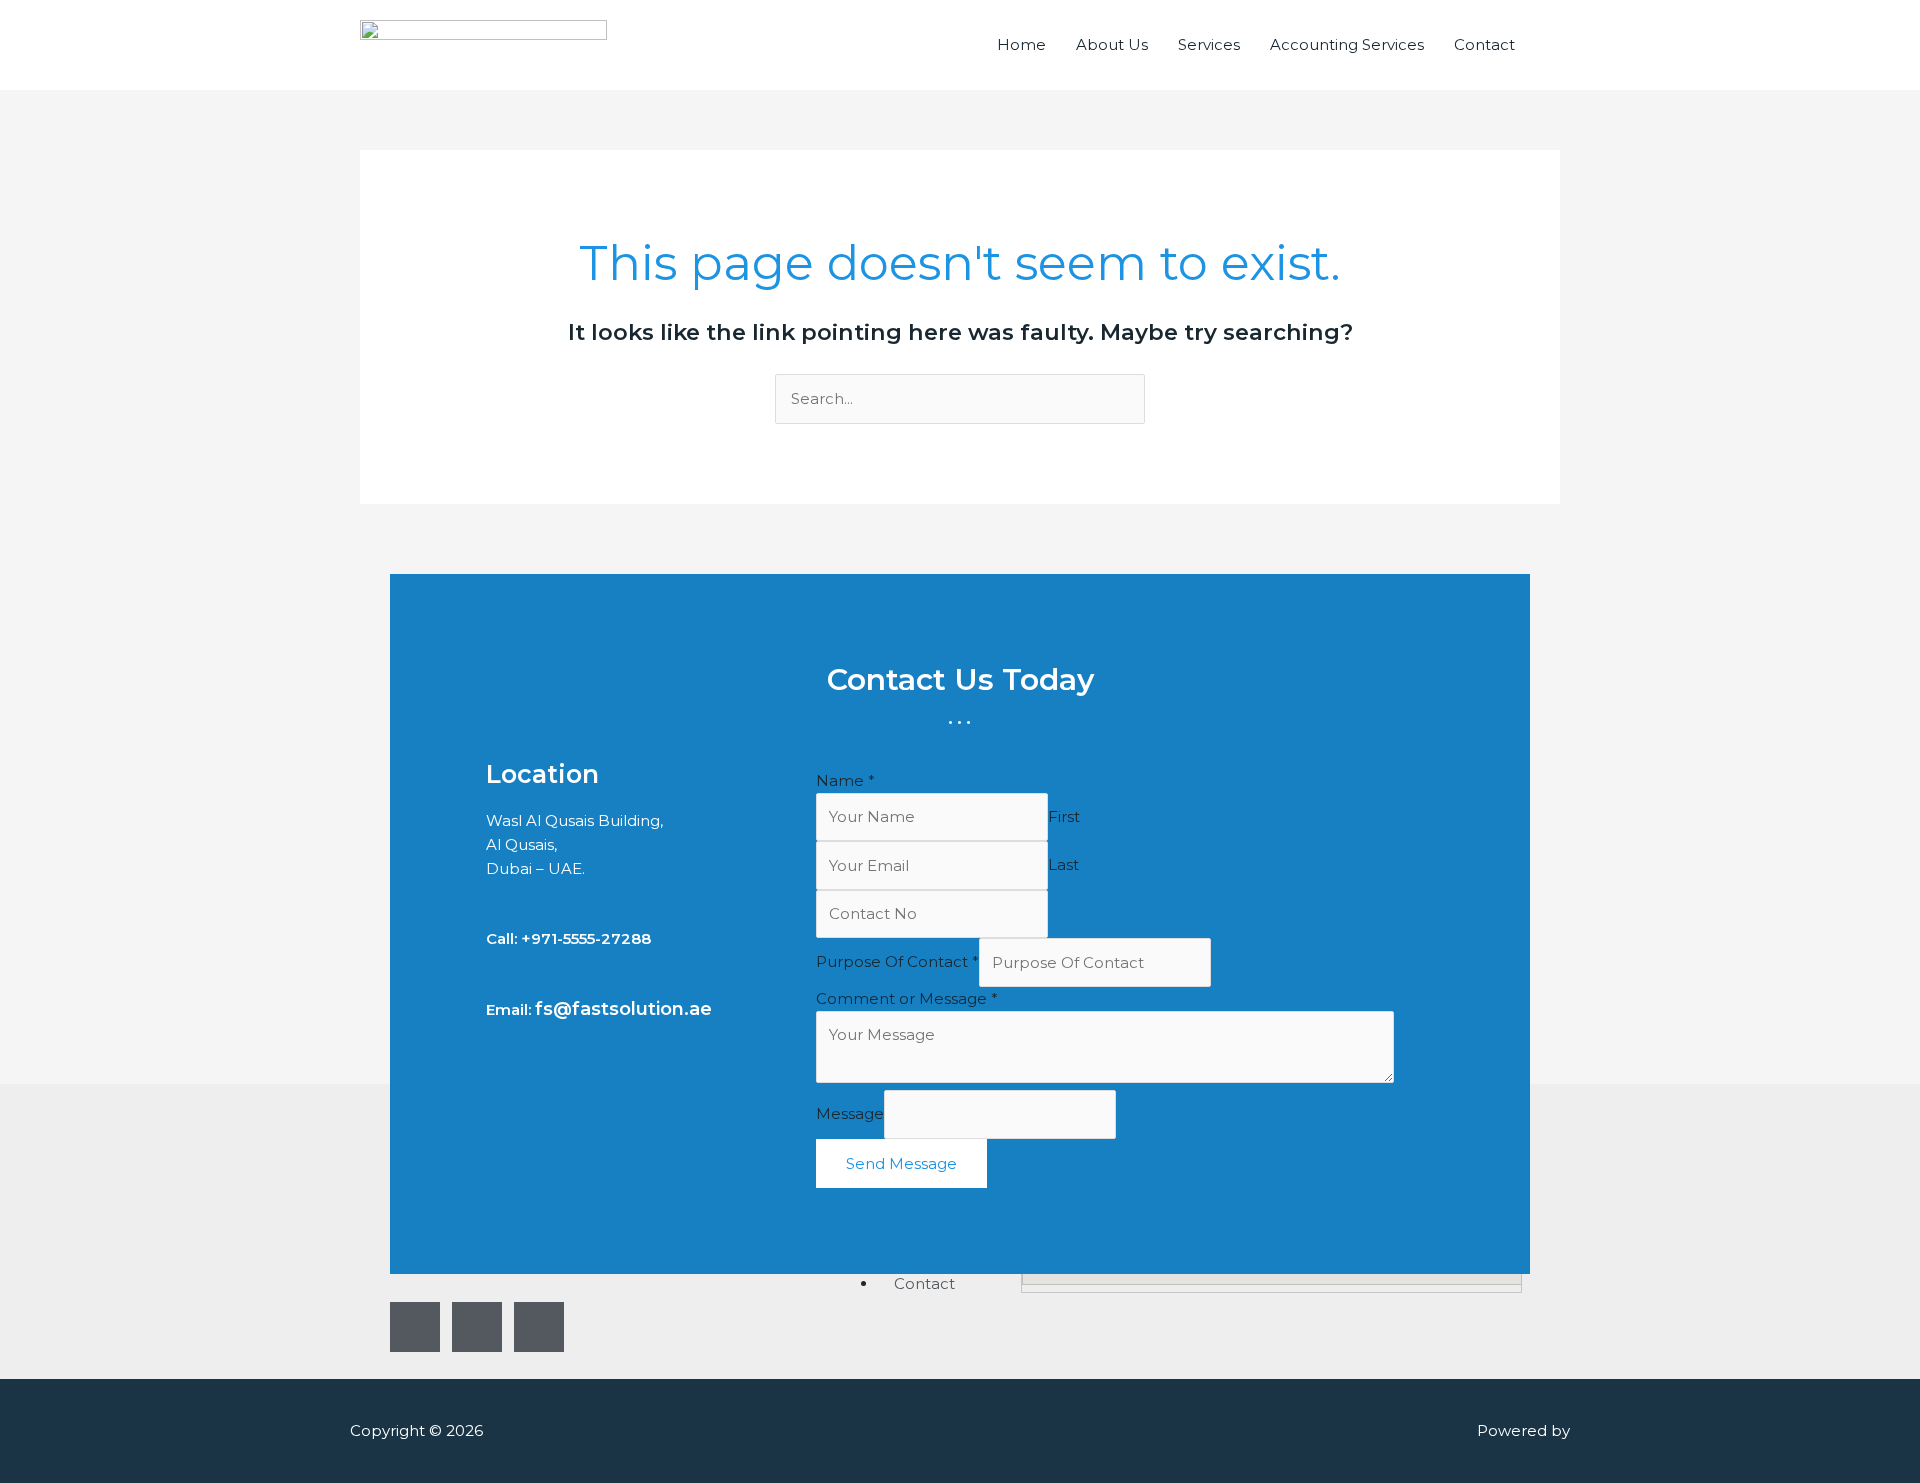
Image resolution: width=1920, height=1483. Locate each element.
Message (850, 1114)
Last (1063, 865)
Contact (1484, 44)
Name (845, 780)
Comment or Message (907, 998)
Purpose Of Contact (897, 962)
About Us (1112, 44)
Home (1021, 44)
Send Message (901, 1163)
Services (1209, 44)
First (1064, 816)
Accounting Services (1347, 44)
